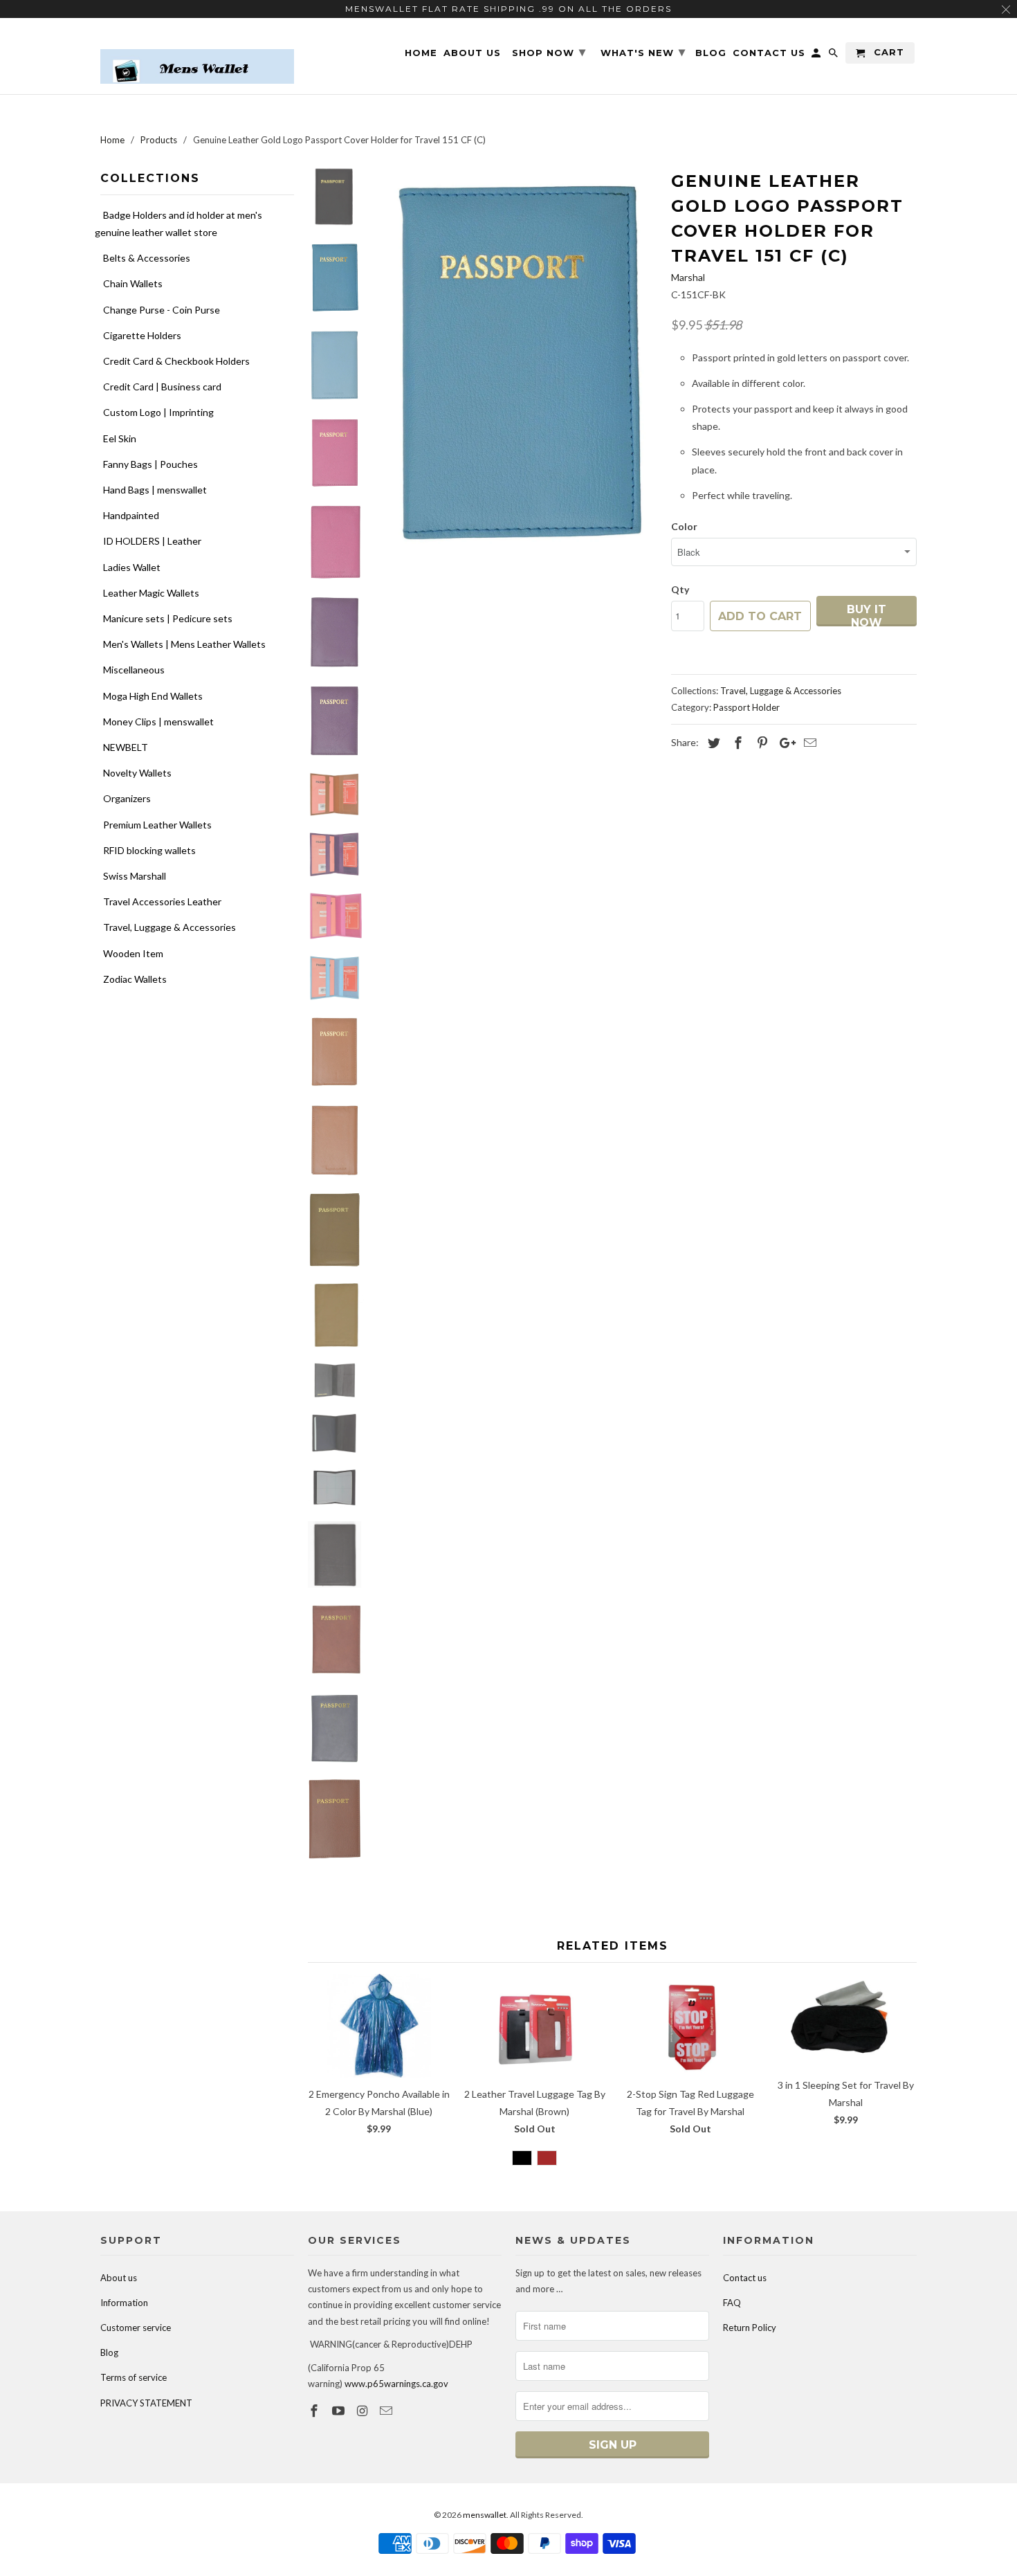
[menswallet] (197, 56)
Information (124, 2303)
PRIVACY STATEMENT (146, 2403)
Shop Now (549, 52)
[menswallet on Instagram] (364, 2411)
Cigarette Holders (142, 335)
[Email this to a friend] (808, 743)
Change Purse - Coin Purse (162, 310)
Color (684, 526)
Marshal (688, 277)
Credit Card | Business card (162, 387)
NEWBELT (126, 747)
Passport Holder (746, 707)
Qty (680, 589)
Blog (109, 2352)
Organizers (127, 798)
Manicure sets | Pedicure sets (168, 618)
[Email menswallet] (387, 2411)
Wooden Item (133, 953)
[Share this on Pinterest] (760, 743)
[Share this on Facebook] (736, 743)
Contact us (745, 2278)
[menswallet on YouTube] (340, 2411)
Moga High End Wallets (153, 696)
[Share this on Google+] (784, 743)
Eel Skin (120, 438)
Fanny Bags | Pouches (150, 464)
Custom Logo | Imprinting (158, 412)
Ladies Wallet (132, 567)
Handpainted (131, 515)
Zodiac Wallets (135, 979)
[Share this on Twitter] (712, 743)
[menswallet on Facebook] (315, 2411)
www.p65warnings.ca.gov (396, 2384)
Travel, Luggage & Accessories (169, 927)
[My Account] (817, 56)
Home (421, 53)
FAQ (732, 2303)
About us (119, 2278)
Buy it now (867, 615)
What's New (643, 52)
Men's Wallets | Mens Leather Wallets (184, 644)
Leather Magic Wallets (151, 593)
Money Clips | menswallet (158, 722)
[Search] (834, 56)
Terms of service (134, 2377)
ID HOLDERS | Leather (152, 541)
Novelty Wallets (137, 773)
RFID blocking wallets (149, 850)
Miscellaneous (134, 670)
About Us (472, 53)
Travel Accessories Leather (162, 901)
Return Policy (750, 2328)
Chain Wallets (133, 283)
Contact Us (769, 53)
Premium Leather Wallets (157, 825)
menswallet (485, 2515)
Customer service (136, 2328)
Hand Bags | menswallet (155, 490)
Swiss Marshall (135, 876)
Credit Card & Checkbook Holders (176, 361)
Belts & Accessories (147, 258)
